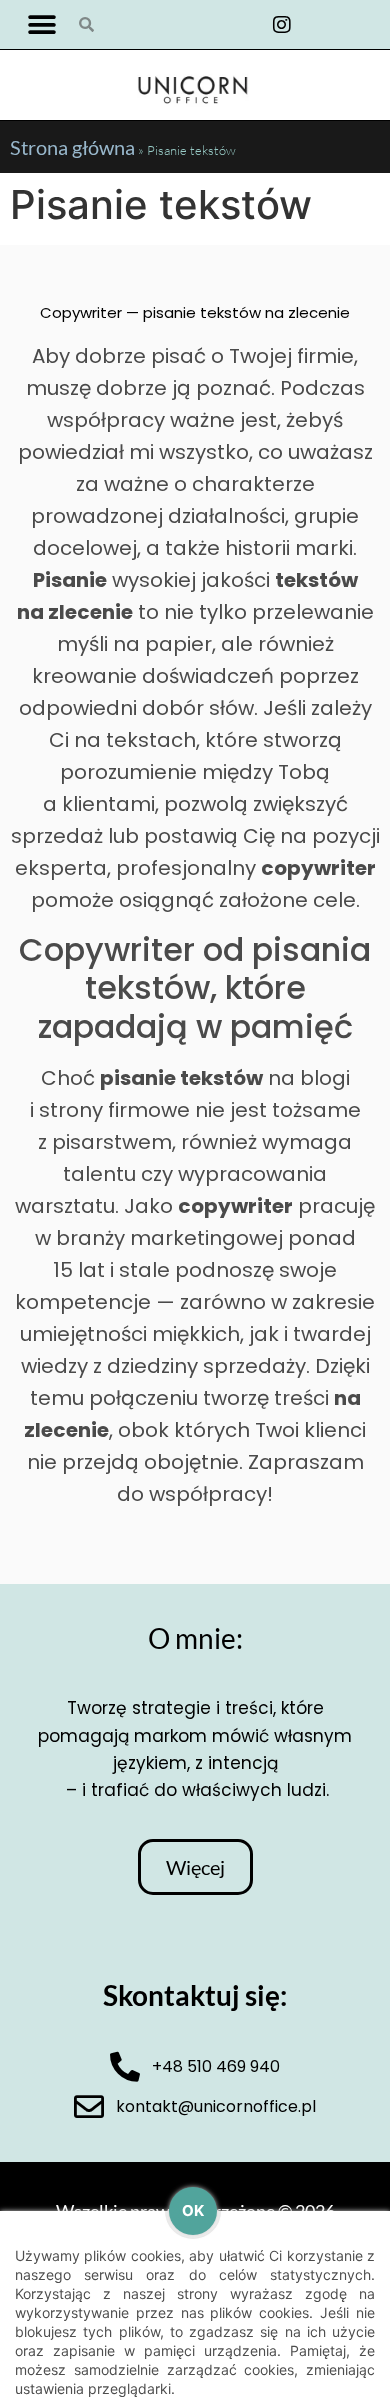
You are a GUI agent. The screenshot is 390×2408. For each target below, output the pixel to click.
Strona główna (72, 147)
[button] (42, 24)
